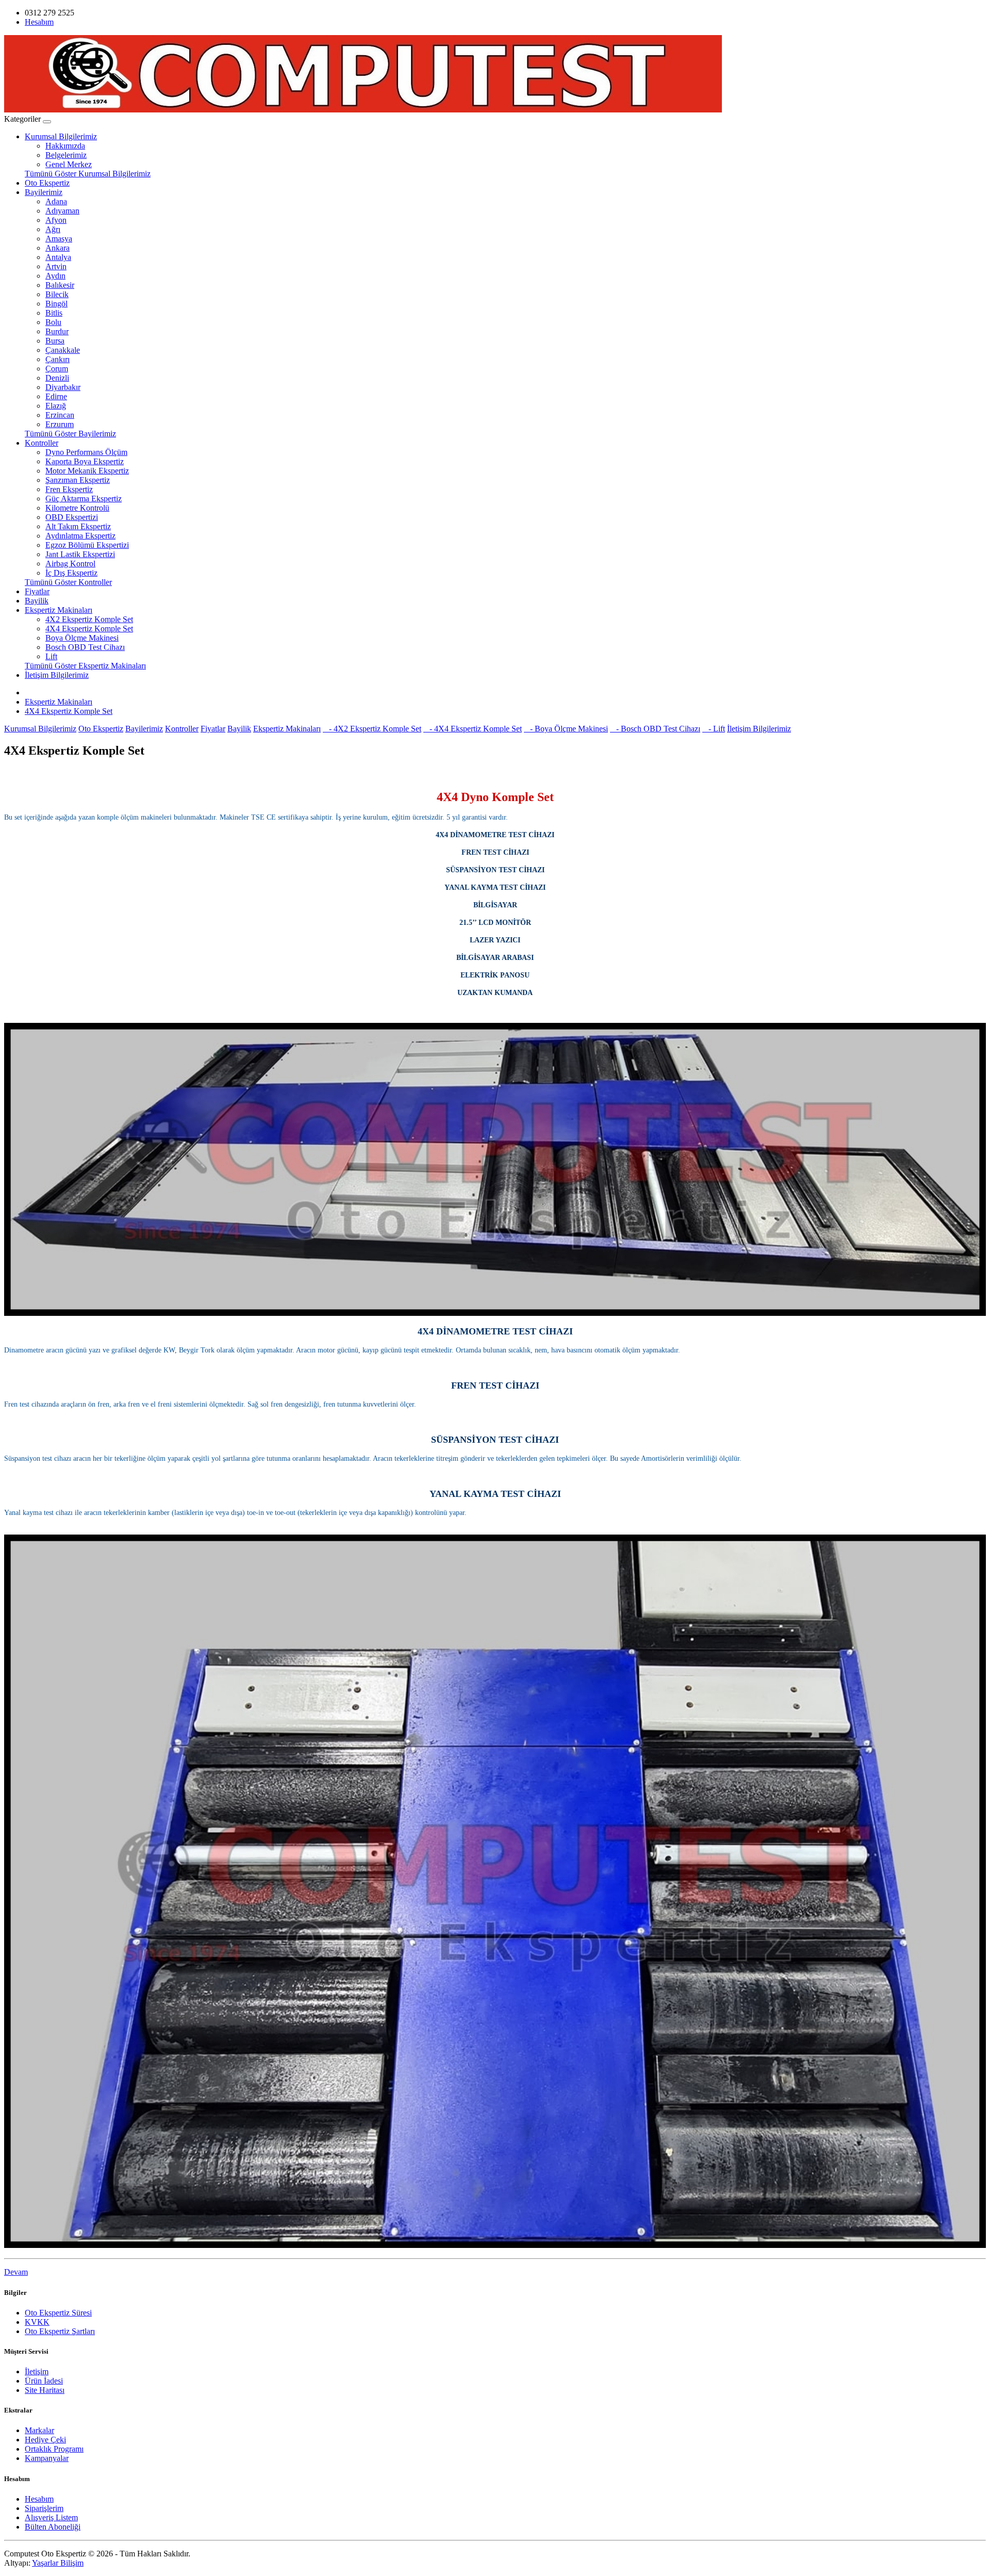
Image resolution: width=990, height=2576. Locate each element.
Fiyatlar (37, 591)
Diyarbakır (63, 387)
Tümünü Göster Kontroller (68, 582)
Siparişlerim (44, 2508)
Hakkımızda (65, 146)
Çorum (57, 369)
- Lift (714, 729)
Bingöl (56, 304)
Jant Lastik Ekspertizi (80, 554)
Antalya (58, 257)
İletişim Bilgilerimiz (57, 675)
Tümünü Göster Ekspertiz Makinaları (85, 666)
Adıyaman (62, 211)
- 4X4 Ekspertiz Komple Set (473, 729)
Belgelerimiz (66, 155)
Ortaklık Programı (54, 2449)
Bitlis (54, 313)
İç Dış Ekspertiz (71, 573)
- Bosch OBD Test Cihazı (655, 729)
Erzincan (60, 415)
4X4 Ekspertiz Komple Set (89, 629)
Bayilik (37, 601)
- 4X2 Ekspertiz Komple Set (372, 729)
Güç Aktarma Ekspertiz (84, 499)
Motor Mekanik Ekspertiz (87, 471)
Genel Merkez (69, 164)
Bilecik (57, 294)
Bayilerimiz (44, 192)
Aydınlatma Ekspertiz (80, 536)
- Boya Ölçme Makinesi (566, 729)
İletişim (37, 2371)
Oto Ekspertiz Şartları (60, 2331)
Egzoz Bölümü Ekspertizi (87, 545)
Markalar (39, 2430)
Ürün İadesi (44, 2381)
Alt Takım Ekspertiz (78, 526)
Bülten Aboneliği (53, 2527)
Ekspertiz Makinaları (59, 610)
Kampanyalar (47, 2458)
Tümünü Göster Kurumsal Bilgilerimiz (88, 174)
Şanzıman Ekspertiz (78, 480)
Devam (16, 2272)
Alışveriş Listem (51, 2517)
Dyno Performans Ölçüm (86, 452)
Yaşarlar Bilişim (58, 2563)
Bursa (55, 341)
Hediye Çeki (45, 2440)
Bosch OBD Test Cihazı (85, 647)
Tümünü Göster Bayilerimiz (70, 434)
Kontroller (42, 443)
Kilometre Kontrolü (77, 508)
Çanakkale (63, 350)
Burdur (57, 331)
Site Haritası (45, 2390)
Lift (51, 656)
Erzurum (60, 424)
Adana (56, 201)
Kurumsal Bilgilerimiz (61, 136)
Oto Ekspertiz (47, 183)
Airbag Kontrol (70, 564)
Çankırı (57, 359)
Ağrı (53, 229)
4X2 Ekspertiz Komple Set (89, 619)
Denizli (57, 378)
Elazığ (56, 406)
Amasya (59, 239)
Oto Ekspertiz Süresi (58, 2313)
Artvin (56, 266)
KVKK (37, 2322)
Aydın (55, 276)
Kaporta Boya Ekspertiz (85, 461)
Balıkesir (60, 285)
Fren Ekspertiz (69, 489)
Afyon (56, 220)
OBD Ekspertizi (72, 517)
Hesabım (39, 2499)
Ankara (57, 248)
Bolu (53, 322)
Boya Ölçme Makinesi (82, 638)
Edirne (56, 396)
